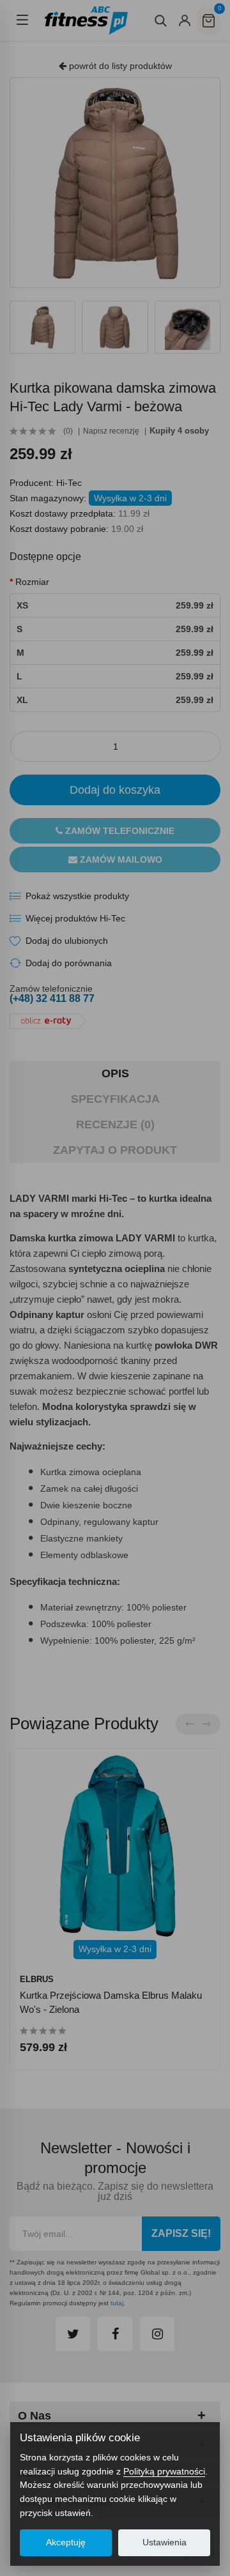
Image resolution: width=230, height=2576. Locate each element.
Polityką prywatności (164, 2471)
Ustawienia (165, 2542)
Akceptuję (66, 2542)
